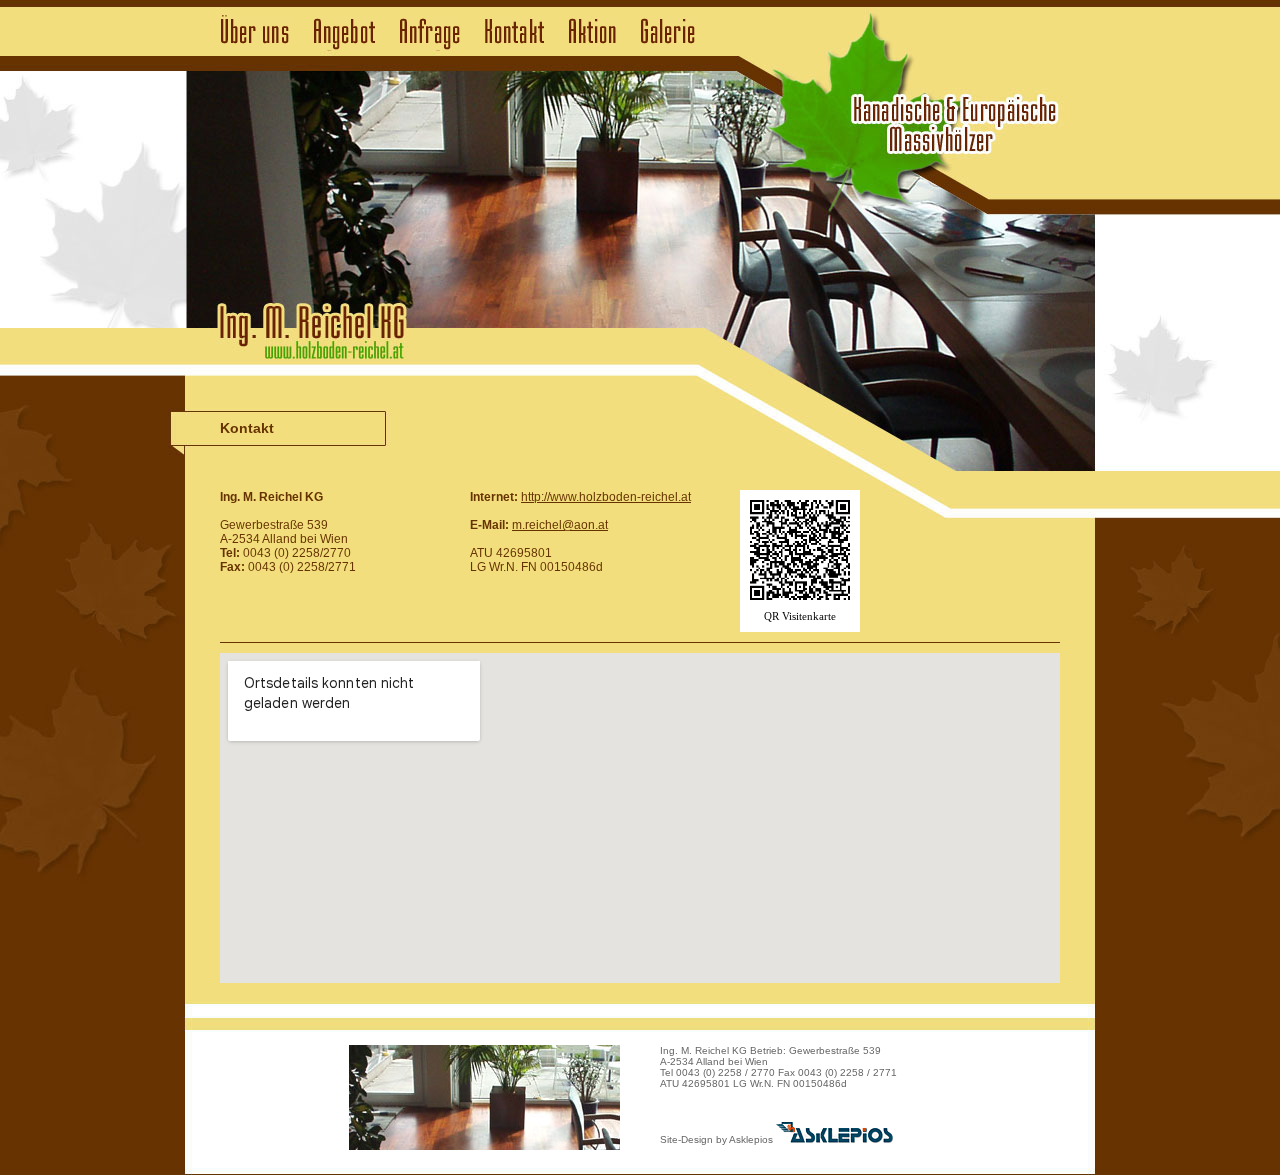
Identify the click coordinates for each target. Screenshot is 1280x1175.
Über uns (254, 32)
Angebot (344, 32)
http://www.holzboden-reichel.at (606, 497)
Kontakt (514, 32)
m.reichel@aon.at (560, 525)
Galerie (668, 32)
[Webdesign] (834, 1139)
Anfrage (430, 32)
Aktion (592, 32)
